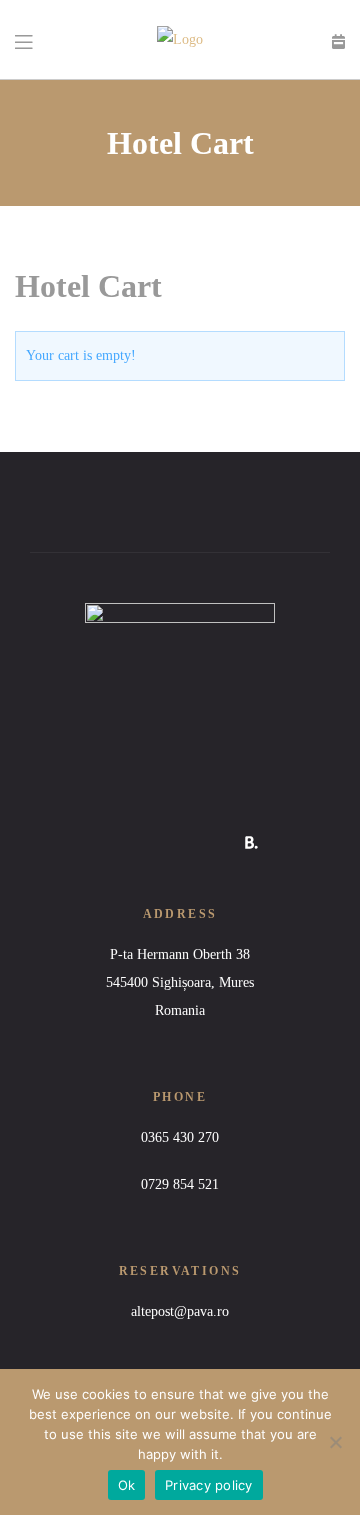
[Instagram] (163, 842)
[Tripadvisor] (207, 842)
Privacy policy (209, 1485)
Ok (127, 1485)
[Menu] (25, 40)
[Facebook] (119, 842)
